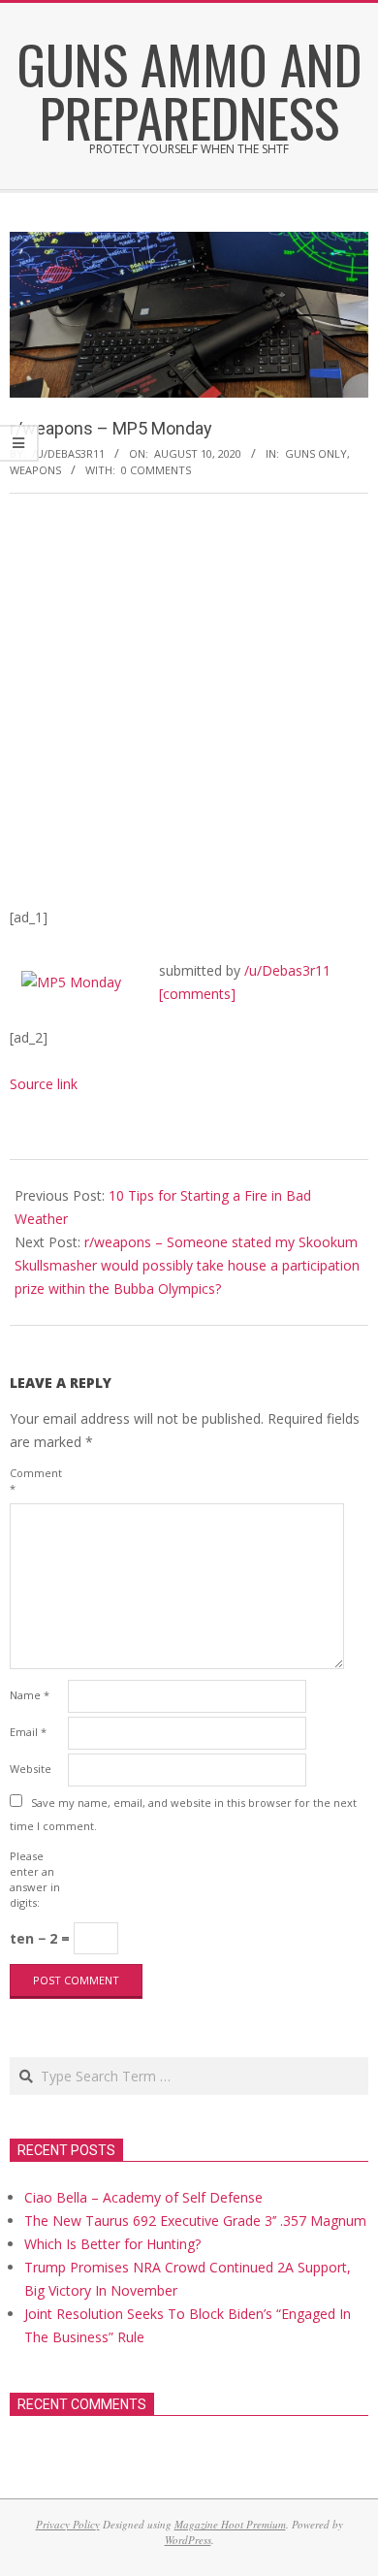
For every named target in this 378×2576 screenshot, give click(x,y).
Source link (44, 1084)
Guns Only (316, 453)
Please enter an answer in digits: (35, 1879)
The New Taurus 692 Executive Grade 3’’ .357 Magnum (195, 2221)
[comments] (197, 994)
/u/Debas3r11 (287, 970)
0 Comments (156, 470)
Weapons (35, 470)
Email (28, 1732)
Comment (36, 1481)
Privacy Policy (68, 2524)
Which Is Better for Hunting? (112, 2244)
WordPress (188, 2540)
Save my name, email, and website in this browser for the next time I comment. (183, 1814)
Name (30, 1695)
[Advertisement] (189, 707)
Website (31, 1769)
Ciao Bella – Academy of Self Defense (143, 2197)
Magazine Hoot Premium (230, 2524)
